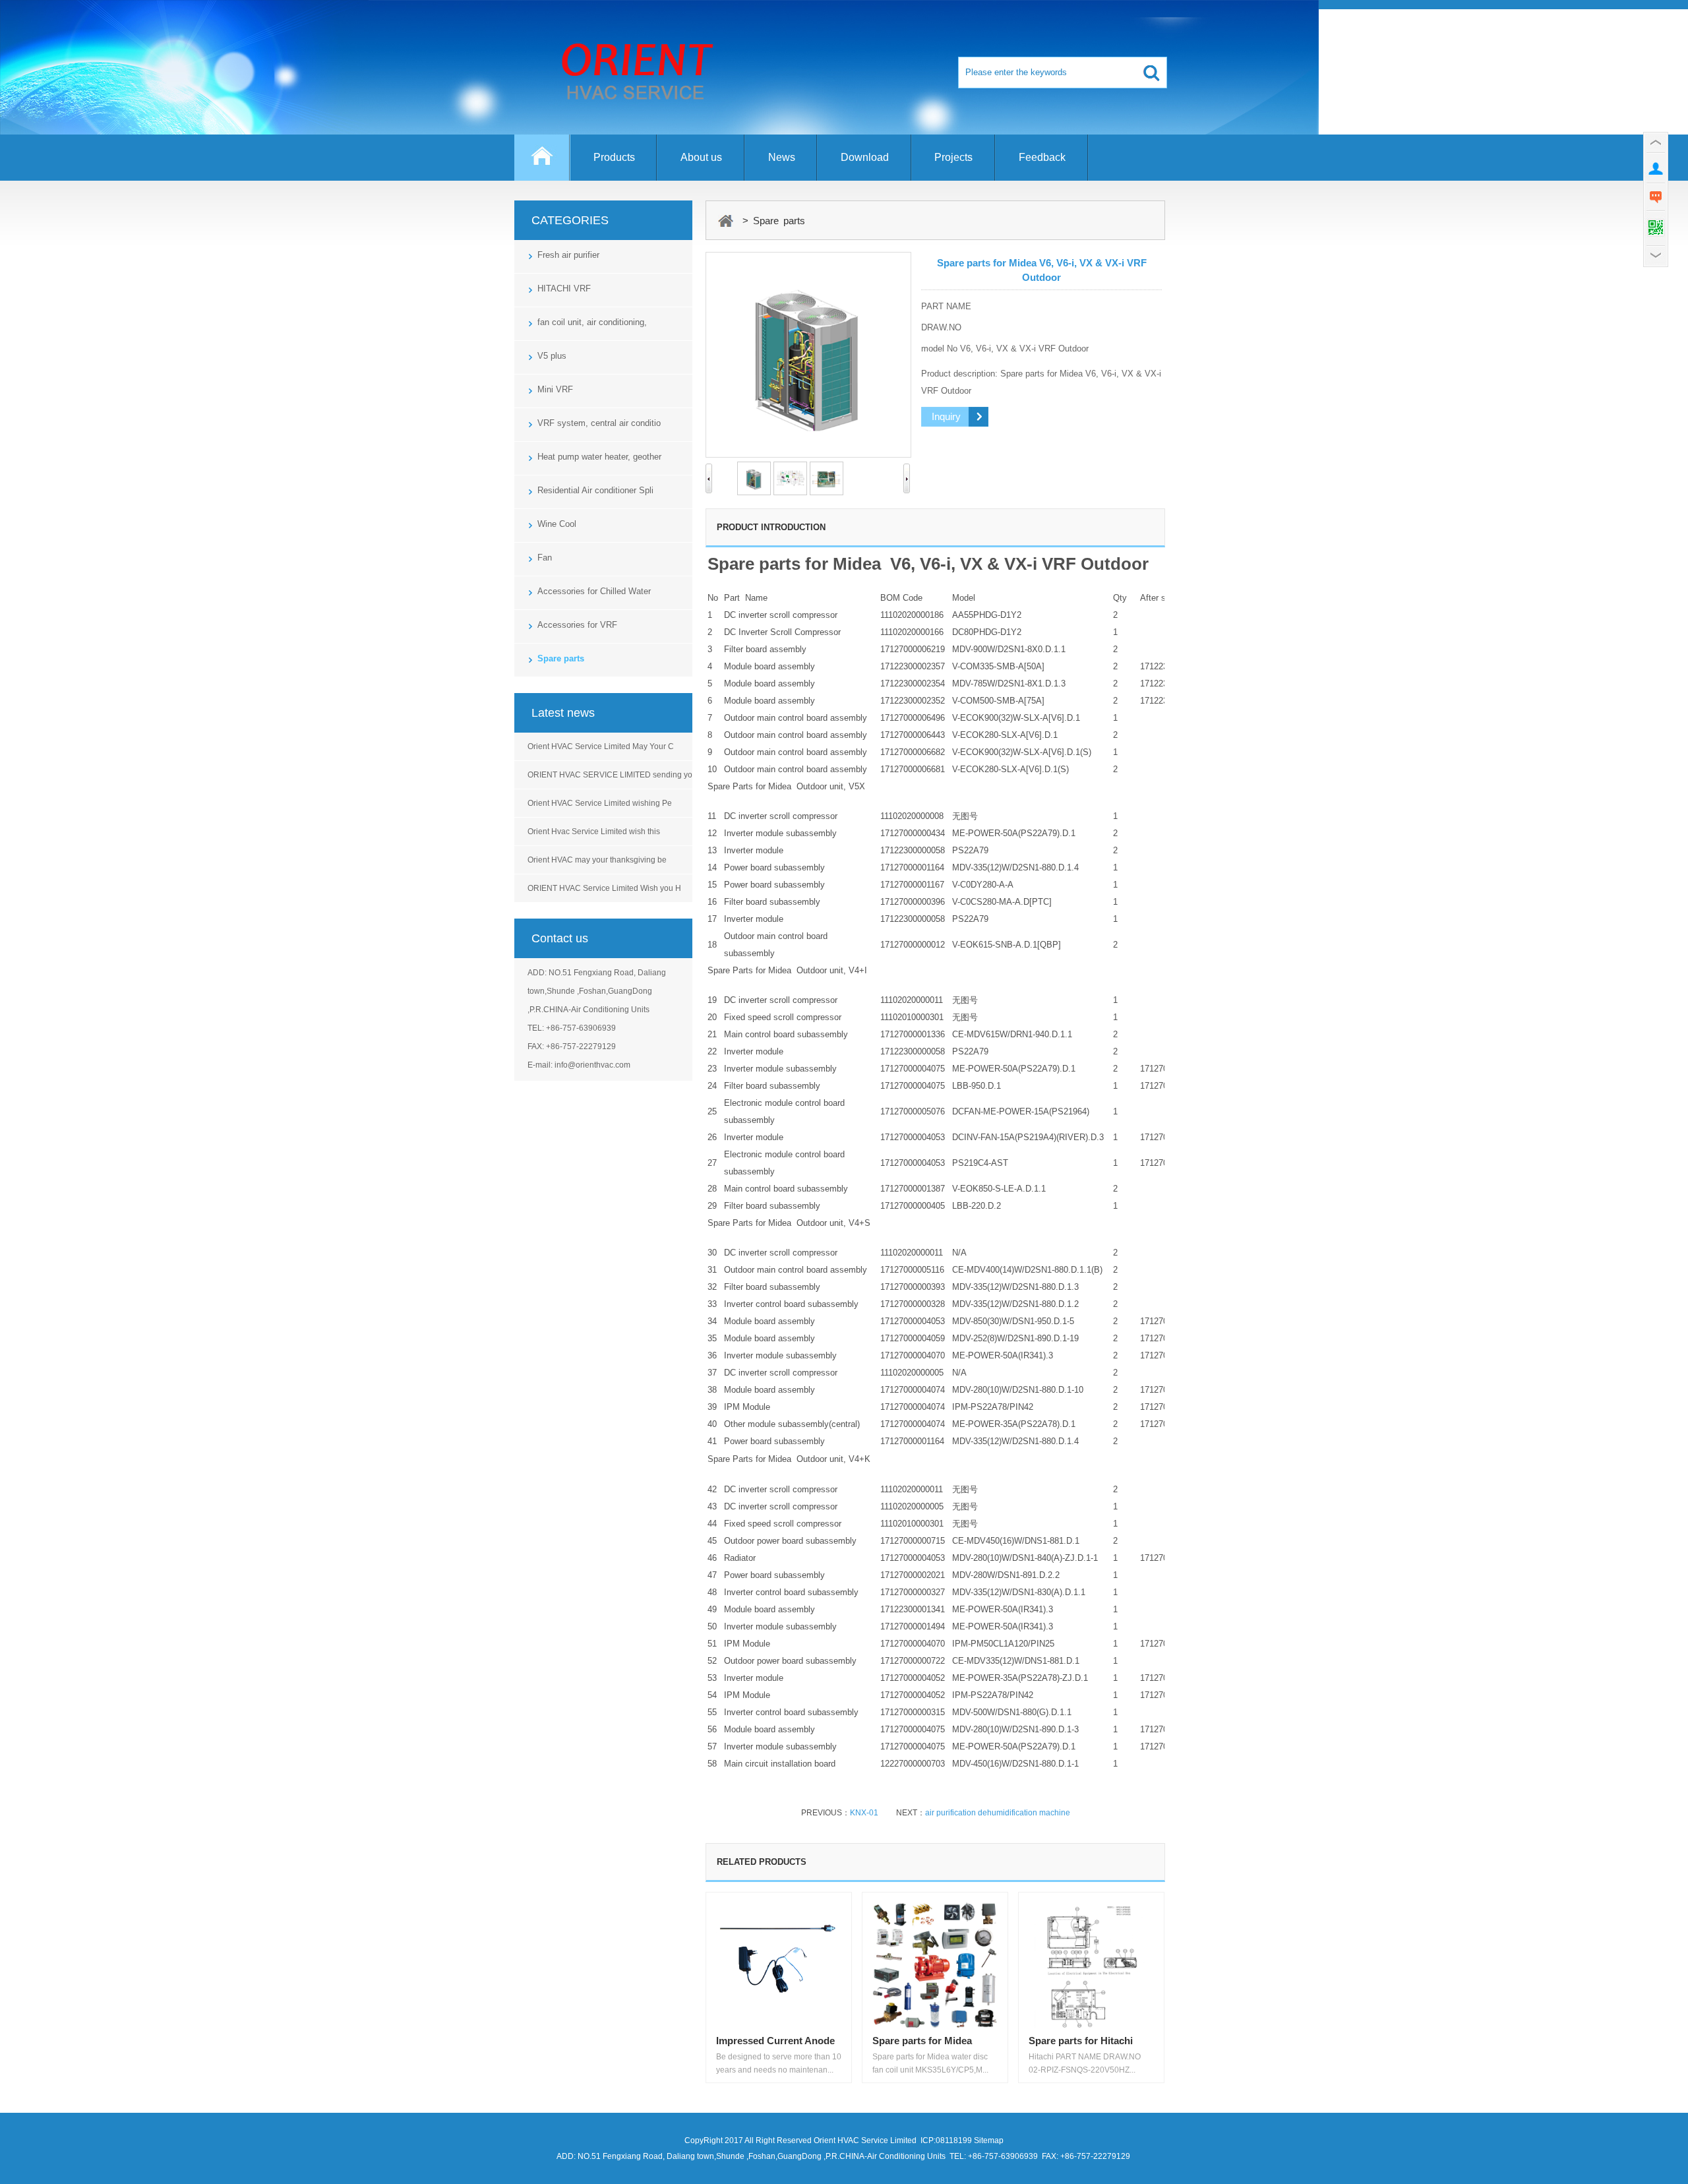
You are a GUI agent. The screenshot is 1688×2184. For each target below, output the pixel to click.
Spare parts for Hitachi (1081, 2041)
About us (701, 157)
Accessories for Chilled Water (594, 591)
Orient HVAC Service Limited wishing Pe (600, 803)
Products (614, 157)
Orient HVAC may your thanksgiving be (597, 860)
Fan (545, 558)
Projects (953, 157)
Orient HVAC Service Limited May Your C (601, 746)
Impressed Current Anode (775, 2041)
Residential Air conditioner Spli (595, 490)
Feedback (1042, 157)
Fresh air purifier (568, 255)
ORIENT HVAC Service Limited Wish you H (604, 888)
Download (865, 157)
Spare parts (561, 658)
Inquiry (946, 416)
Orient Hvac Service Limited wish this (594, 832)
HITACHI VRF (564, 288)
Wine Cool (557, 524)
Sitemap (989, 2140)
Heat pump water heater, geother (599, 457)
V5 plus (552, 356)
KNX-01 (864, 1813)
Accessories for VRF (577, 625)
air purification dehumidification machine (998, 1813)
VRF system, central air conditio (599, 423)
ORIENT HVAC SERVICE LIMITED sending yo (610, 775)
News (782, 157)
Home (542, 164)
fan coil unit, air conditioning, (592, 322)
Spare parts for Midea (922, 2041)
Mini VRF (555, 389)
